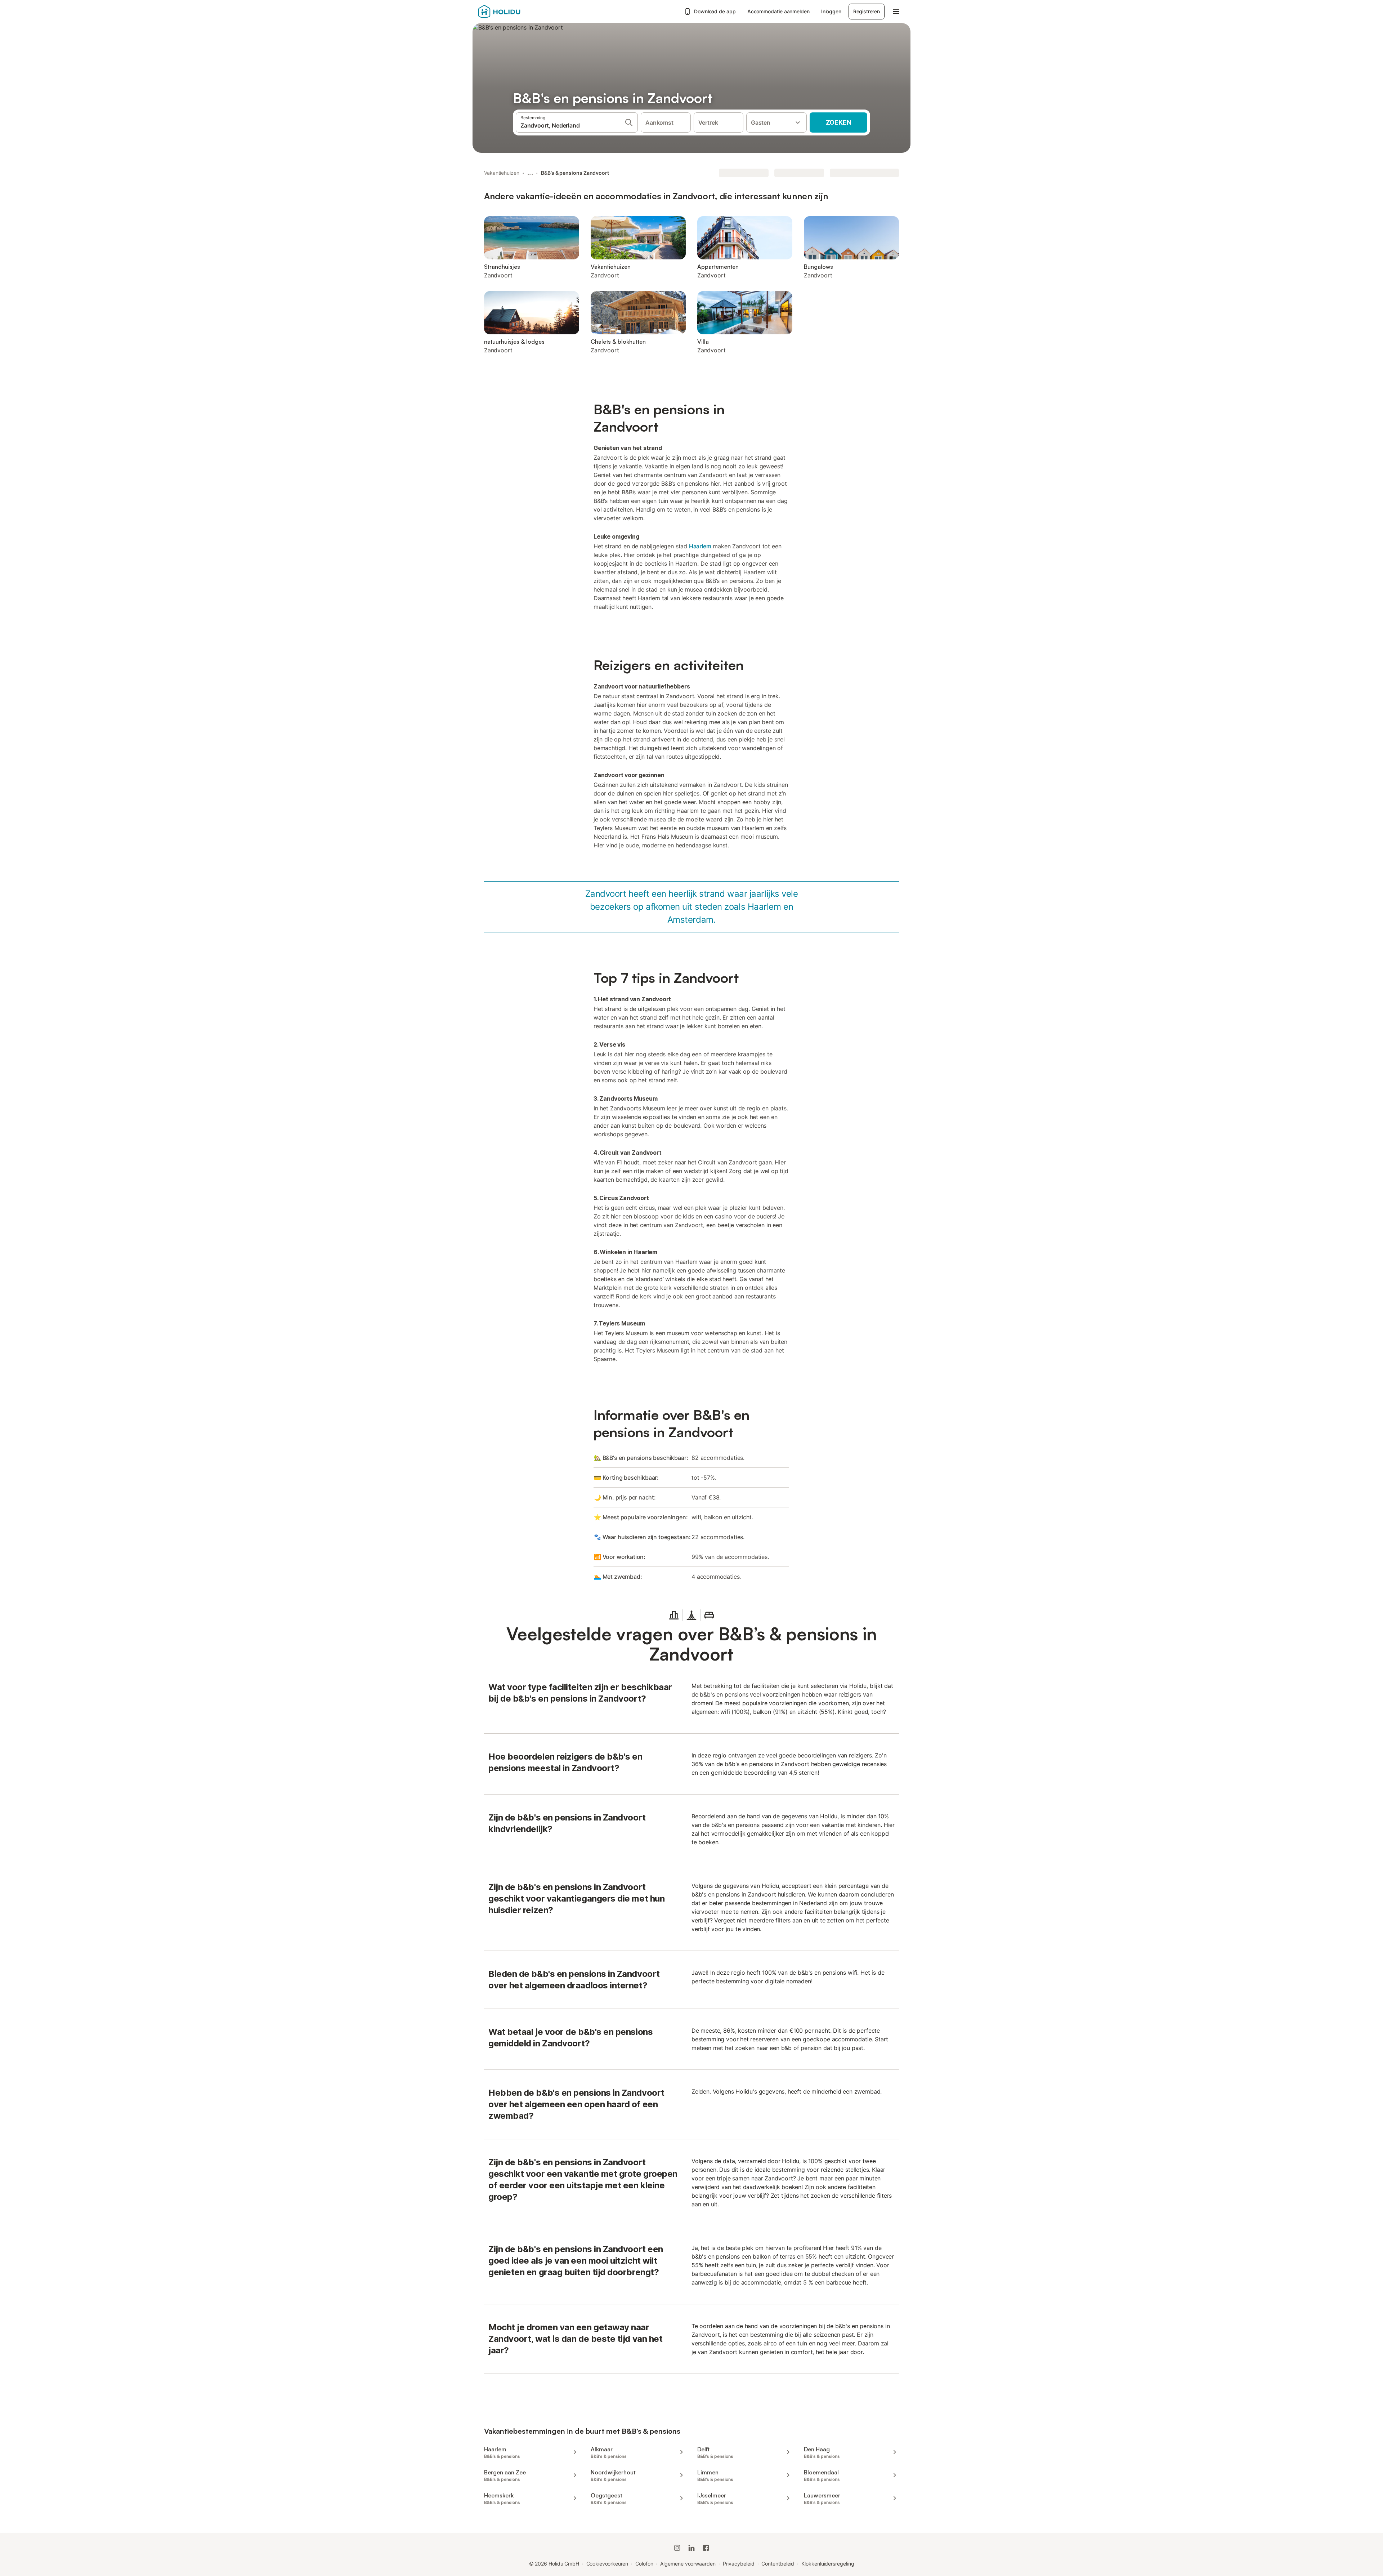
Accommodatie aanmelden (778, 11)
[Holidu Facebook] (706, 2548)
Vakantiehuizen (502, 173)
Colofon (644, 2564)
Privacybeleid (739, 2564)
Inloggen (831, 11)
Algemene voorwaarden (688, 2564)
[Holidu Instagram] (677, 2548)
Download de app (715, 11)
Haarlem (700, 546)
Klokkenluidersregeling (828, 2564)
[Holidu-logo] (514, 12)
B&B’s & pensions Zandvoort (575, 173)
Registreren (867, 11)
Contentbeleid (778, 2564)
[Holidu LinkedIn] (691, 2548)
